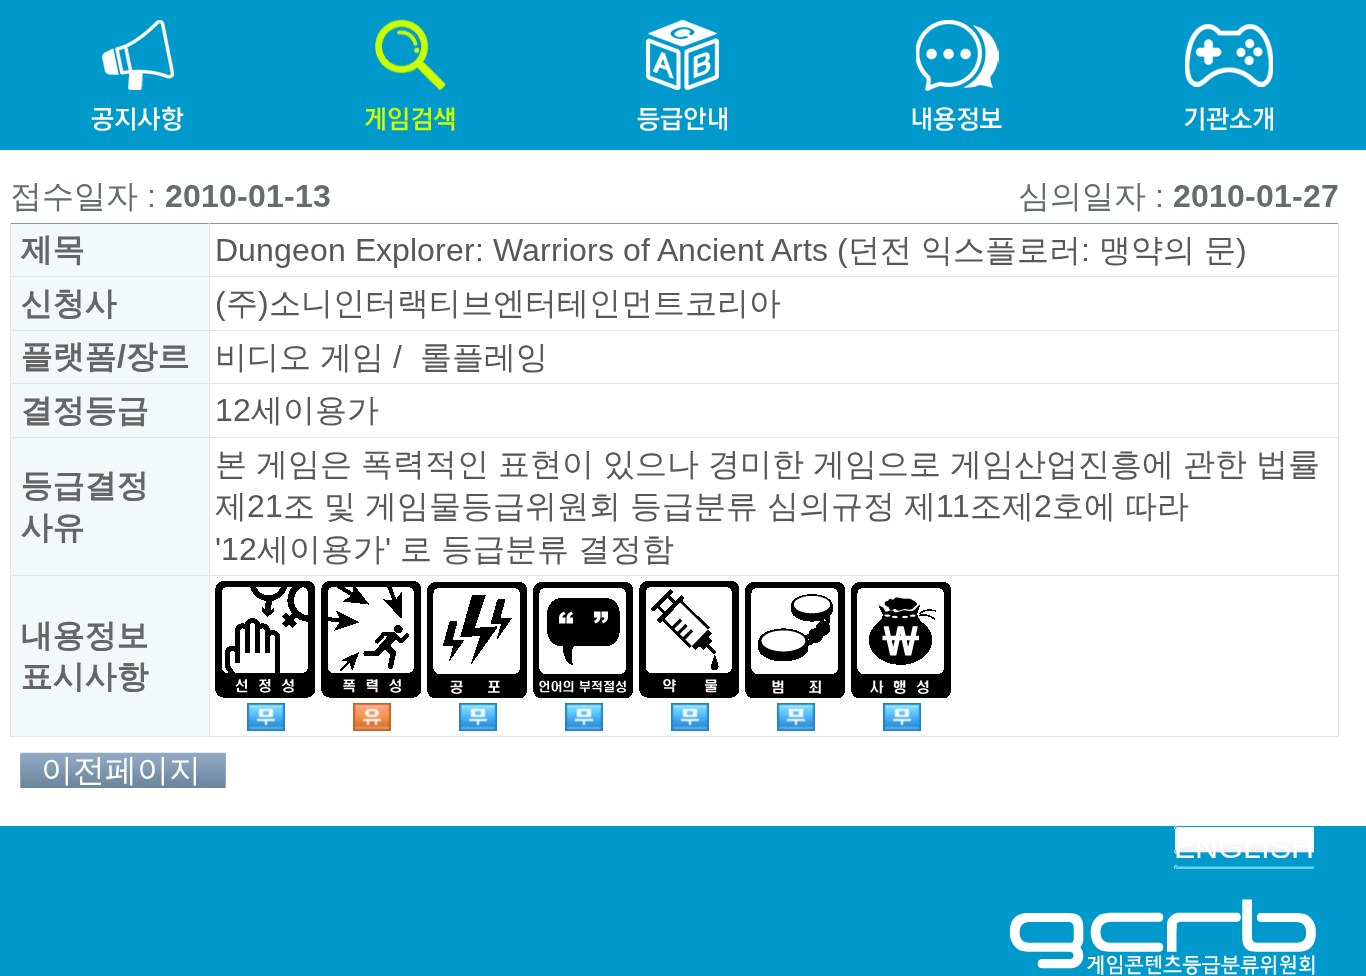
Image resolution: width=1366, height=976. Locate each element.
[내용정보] (956, 21)
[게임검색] (410, 21)
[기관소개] (1229, 21)
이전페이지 (121, 770)
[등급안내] (683, 21)
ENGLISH (1244, 847)
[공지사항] (137, 21)
